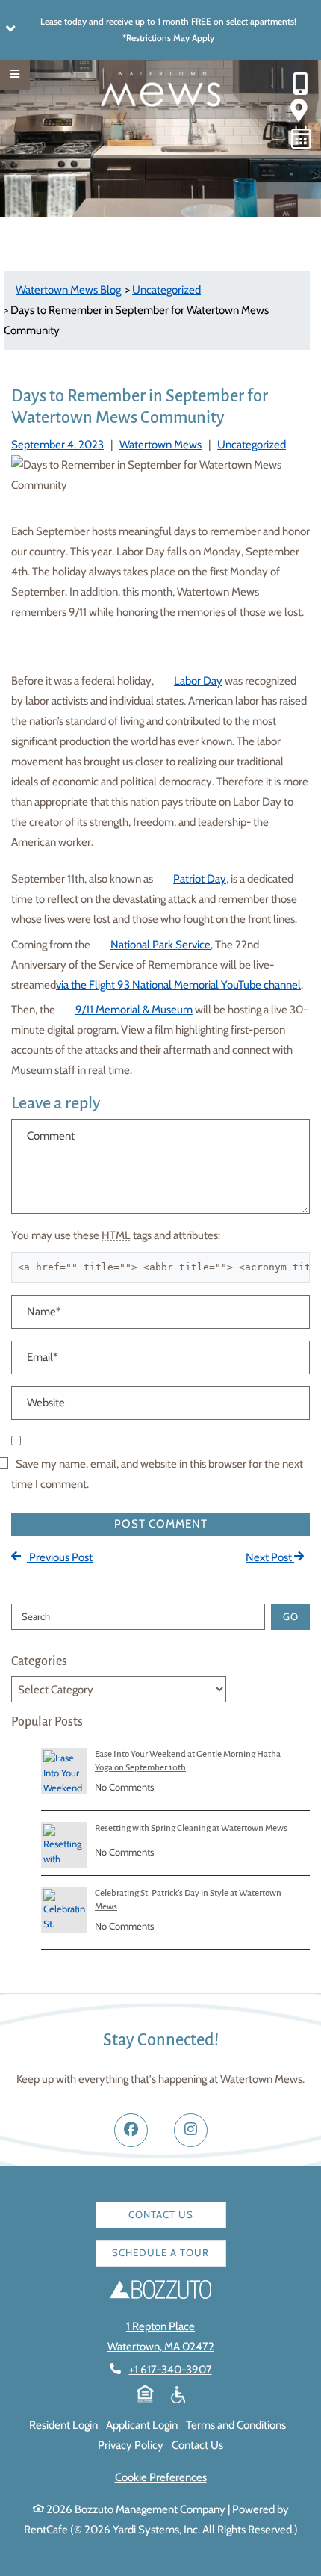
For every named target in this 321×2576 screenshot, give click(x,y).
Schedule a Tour (160, 2252)
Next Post (270, 1557)
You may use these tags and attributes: (116, 1235)
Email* (42, 1357)
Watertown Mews (160, 445)
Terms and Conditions (236, 2425)
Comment (51, 1136)
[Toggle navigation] (15, 75)
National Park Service (160, 945)
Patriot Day (200, 879)
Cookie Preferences (161, 2477)
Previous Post (60, 1557)
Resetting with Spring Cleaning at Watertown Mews (191, 1828)
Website (46, 1403)
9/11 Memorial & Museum (134, 1010)
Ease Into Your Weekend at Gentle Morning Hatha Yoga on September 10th (188, 1761)
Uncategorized (252, 445)
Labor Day (198, 681)
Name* (44, 1312)
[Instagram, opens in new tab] (191, 2130)
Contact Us (161, 2214)
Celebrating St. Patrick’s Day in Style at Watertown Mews (188, 1900)
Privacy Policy (131, 2445)
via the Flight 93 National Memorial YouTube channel (178, 985)
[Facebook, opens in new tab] (131, 2130)
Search (36, 1616)
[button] (160, 30)
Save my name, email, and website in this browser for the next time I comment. (157, 1474)
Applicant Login (142, 2425)
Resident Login (63, 2425)
